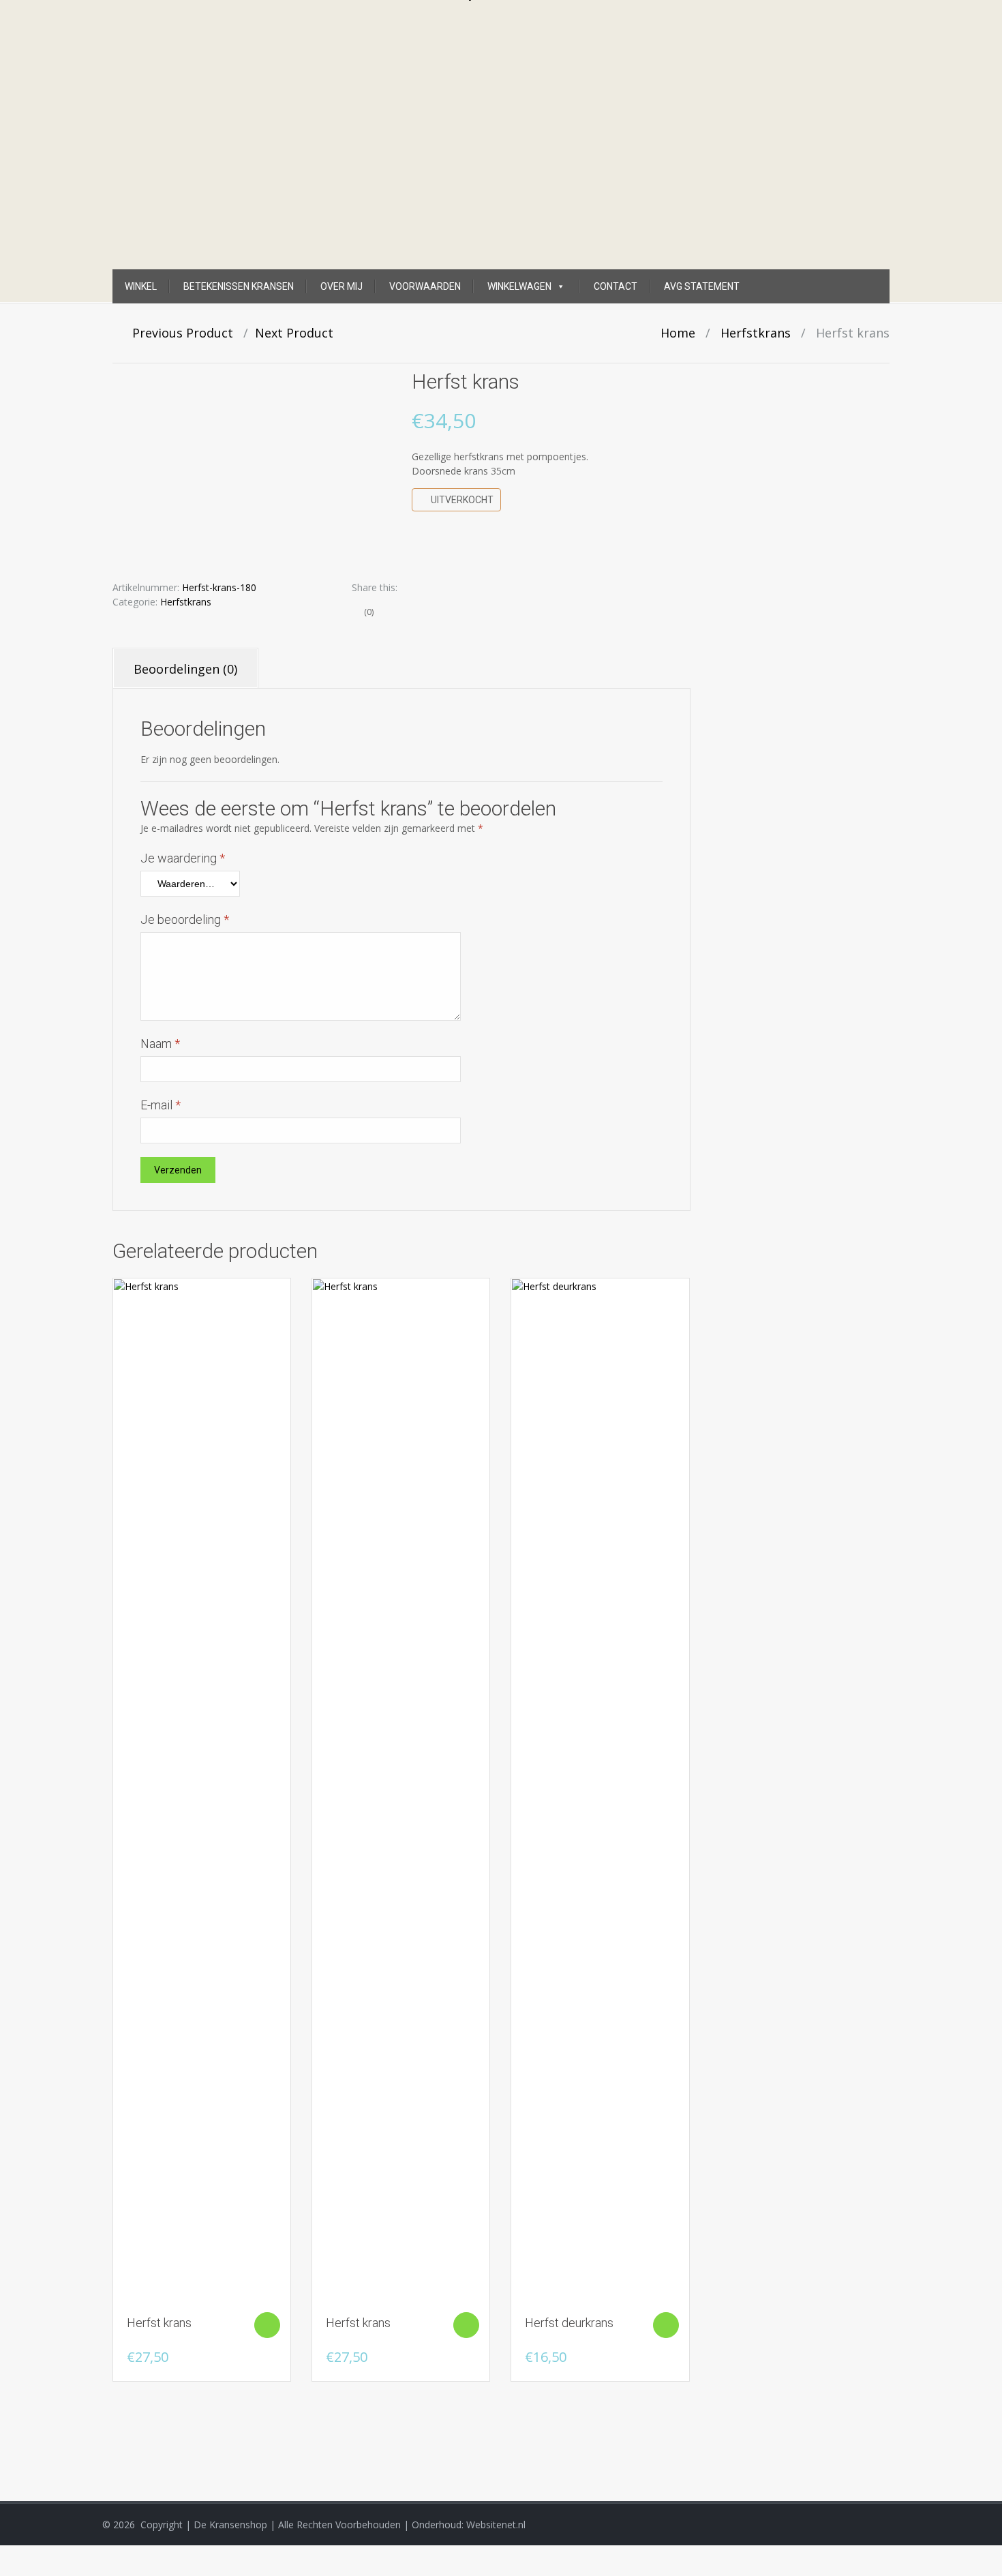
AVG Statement (702, 286)
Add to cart (267, 2325)
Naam (160, 1044)
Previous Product (178, 333)
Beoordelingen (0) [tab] (185, 669)
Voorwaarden (425, 286)
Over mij (341, 286)
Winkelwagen (519, 286)
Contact (616, 286)
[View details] (202, 1791)
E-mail (161, 1105)
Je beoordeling (185, 919)
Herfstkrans (756, 333)
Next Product (299, 333)
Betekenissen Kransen (239, 286)
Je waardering (183, 858)
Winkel (141, 286)
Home (678, 333)
